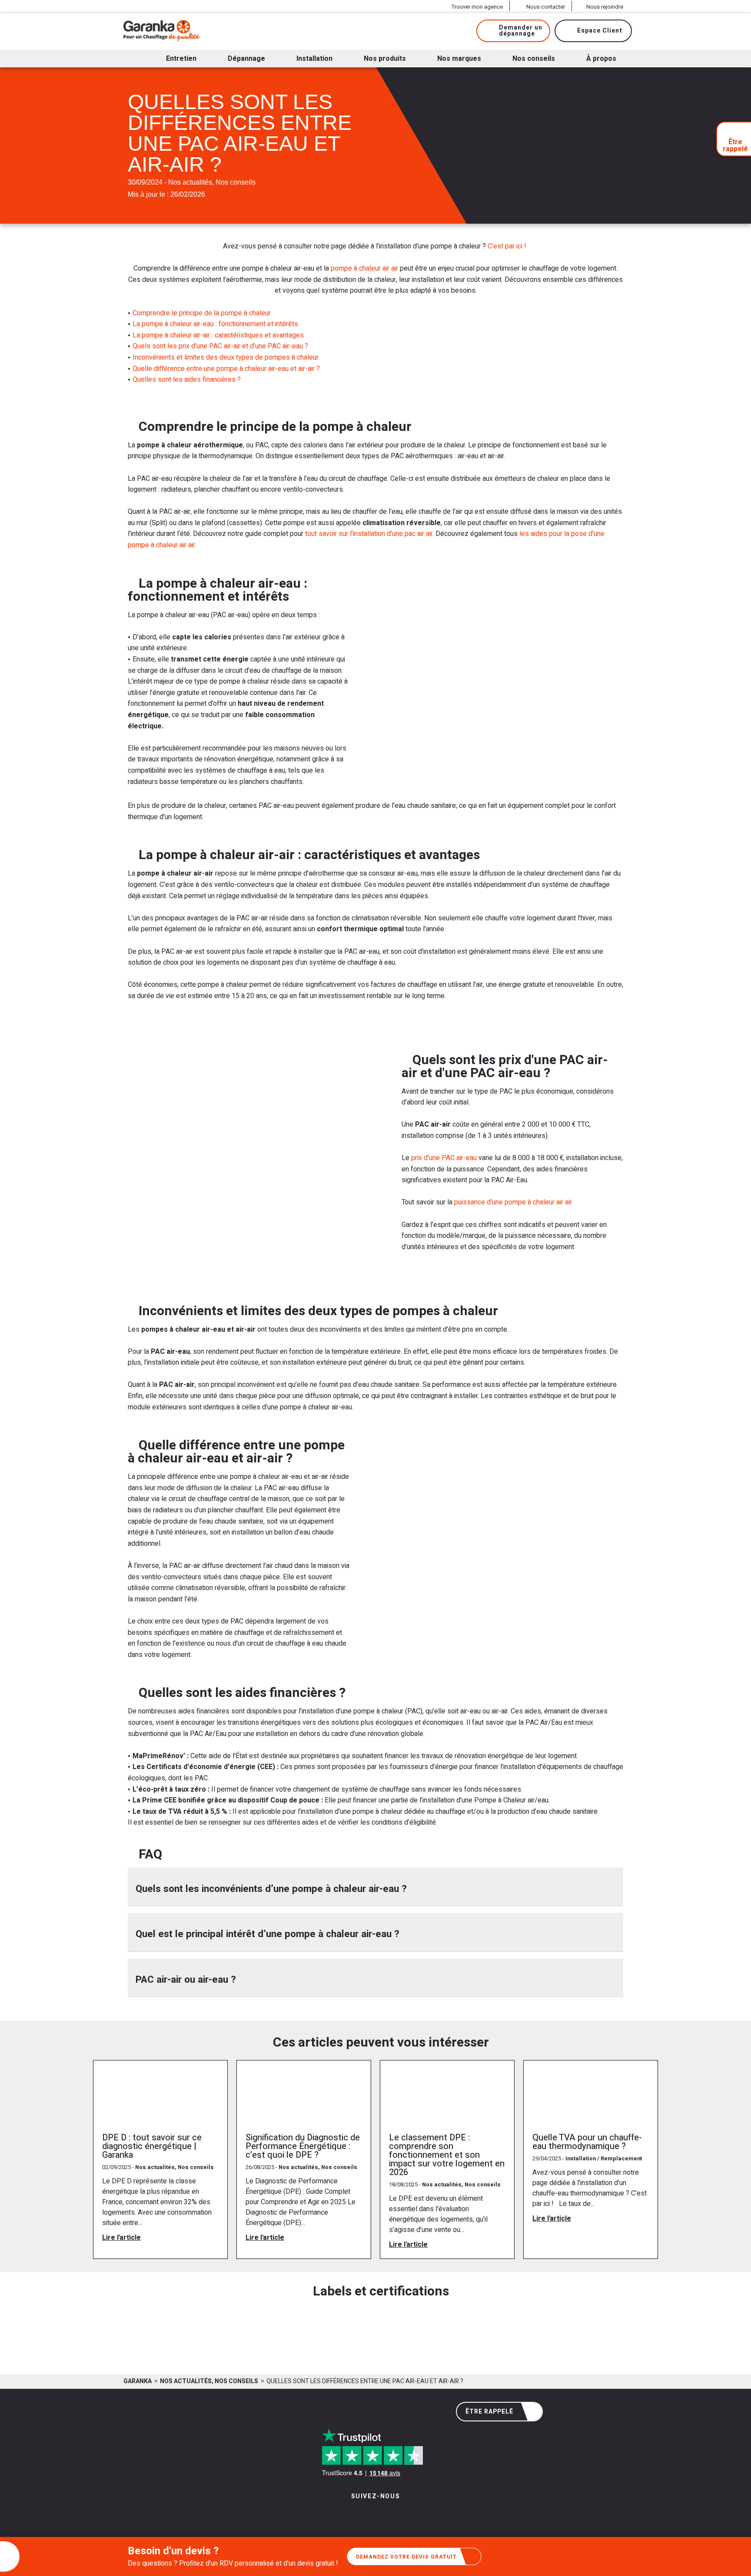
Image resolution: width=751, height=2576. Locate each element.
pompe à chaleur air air (364, 268)
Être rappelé (489, 2412)
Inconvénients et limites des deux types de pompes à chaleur (226, 357)
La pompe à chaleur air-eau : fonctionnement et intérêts (215, 324)
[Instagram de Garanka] (348, 2514)
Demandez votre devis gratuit (406, 2557)
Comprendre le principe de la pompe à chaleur (202, 313)
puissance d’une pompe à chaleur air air (513, 1202)
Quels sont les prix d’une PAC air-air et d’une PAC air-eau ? (220, 346)
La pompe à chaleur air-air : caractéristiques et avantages (218, 335)
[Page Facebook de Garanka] (372, 2514)
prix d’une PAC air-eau (443, 1158)
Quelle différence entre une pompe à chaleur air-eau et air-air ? (226, 369)
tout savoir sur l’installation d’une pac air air (369, 534)
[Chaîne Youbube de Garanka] (399, 2514)
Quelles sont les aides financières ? (187, 380)
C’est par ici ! (508, 246)
